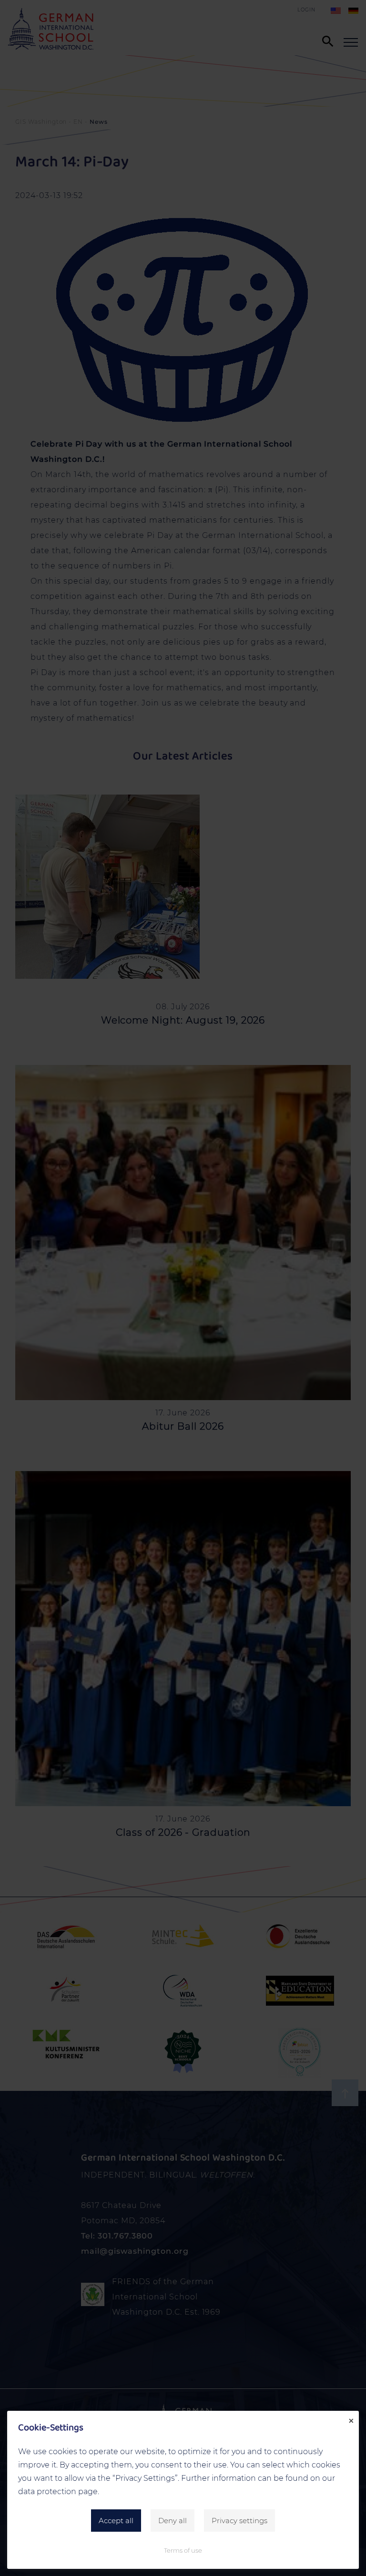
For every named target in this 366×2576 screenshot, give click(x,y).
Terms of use (183, 2550)
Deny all (173, 2521)
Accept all (116, 2521)
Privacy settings (239, 2521)
